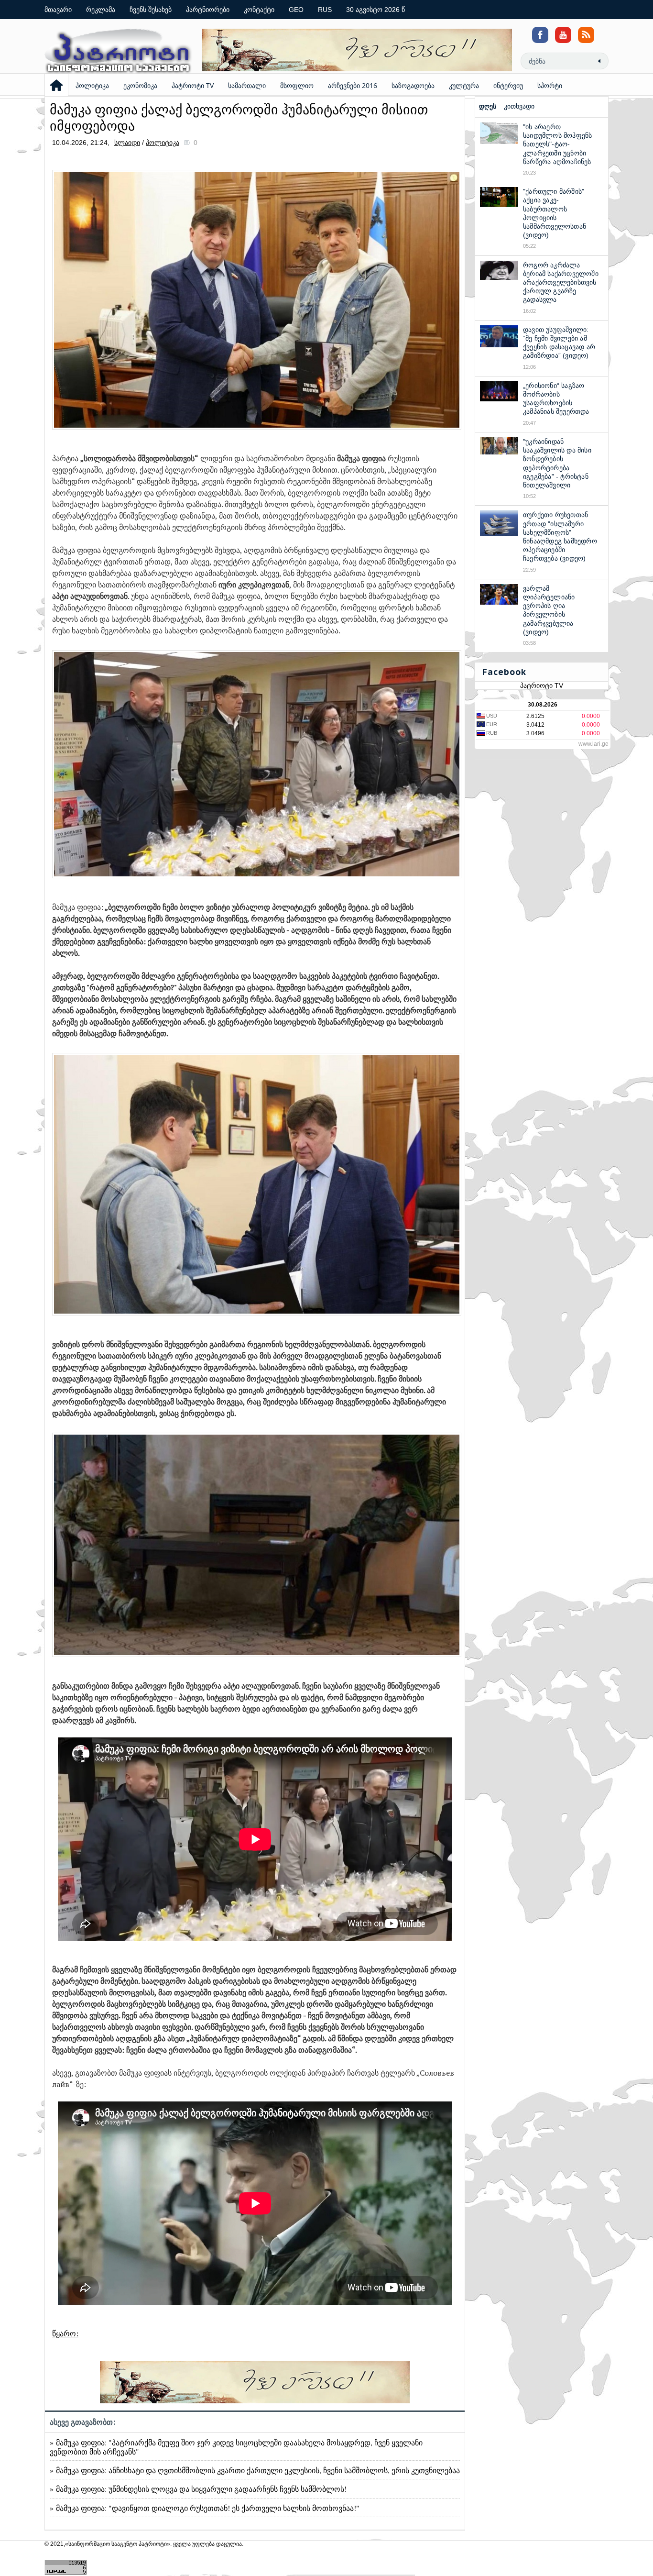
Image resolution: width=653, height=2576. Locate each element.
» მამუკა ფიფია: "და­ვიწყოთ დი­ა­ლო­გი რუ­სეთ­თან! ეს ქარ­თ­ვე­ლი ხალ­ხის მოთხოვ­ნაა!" (205, 2508)
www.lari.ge (593, 744)
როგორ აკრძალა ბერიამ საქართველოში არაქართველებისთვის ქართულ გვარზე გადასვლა (561, 282)
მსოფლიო (297, 85)
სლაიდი (127, 143)
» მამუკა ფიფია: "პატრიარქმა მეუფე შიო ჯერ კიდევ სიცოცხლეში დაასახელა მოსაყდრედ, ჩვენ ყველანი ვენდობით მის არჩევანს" (236, 2447)
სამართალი (247, 85)
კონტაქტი (259, 10)
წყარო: (65, 2333)
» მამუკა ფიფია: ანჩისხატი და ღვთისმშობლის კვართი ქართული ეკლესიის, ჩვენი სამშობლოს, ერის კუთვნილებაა (255, 2470)
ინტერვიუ (508, 85)
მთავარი (58, 10)
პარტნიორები (208, 10)
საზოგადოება (413, 85)
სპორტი (550, 85)
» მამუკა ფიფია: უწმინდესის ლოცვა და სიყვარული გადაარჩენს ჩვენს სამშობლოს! (198, 2489)
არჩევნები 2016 (353, 85)
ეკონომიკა (140, 85)
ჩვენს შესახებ (151, 10)
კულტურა (464, 85)
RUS (325, 10)
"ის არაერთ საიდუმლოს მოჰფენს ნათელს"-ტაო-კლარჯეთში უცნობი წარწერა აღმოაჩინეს (557, 144)
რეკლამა (101, 10)
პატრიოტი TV (193, 85)
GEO (296, 10)
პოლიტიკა (92, 85)
